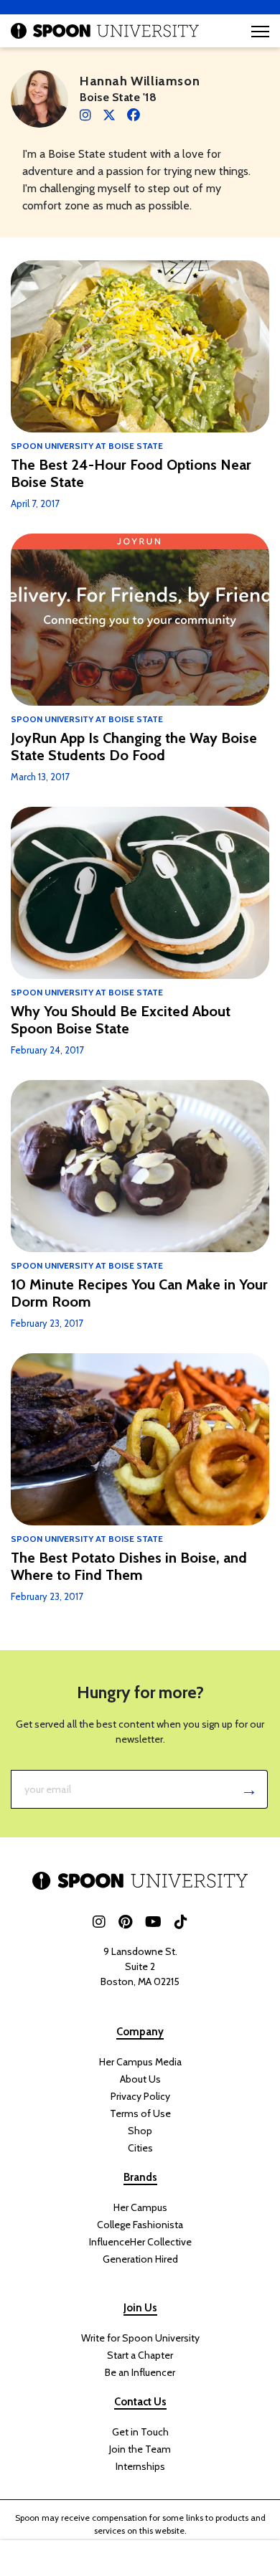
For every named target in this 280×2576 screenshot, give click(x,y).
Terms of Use (140, 2113)
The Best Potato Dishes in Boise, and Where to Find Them (129, 1566)
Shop (140, 2131)
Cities (140, 2148)
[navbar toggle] (260, 31)
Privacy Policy (140, 2096)
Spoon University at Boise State (87, 446)
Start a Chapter (140, 2355)
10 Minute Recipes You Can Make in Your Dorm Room (139, 1293)
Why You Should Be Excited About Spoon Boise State (121, 1020)
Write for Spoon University (140, 2338)
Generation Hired (140, 2259)
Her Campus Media (140, 2062)
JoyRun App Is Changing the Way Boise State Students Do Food (134, 747)
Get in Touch (140, 2432)
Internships (140, 2466)
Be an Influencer (140, 2372)
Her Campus (140, 2207)
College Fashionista (140, 2225)
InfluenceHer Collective (140, 2242)
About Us (140, 2079)
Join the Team (140, 2449)
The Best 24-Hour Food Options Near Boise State (131, 473)
